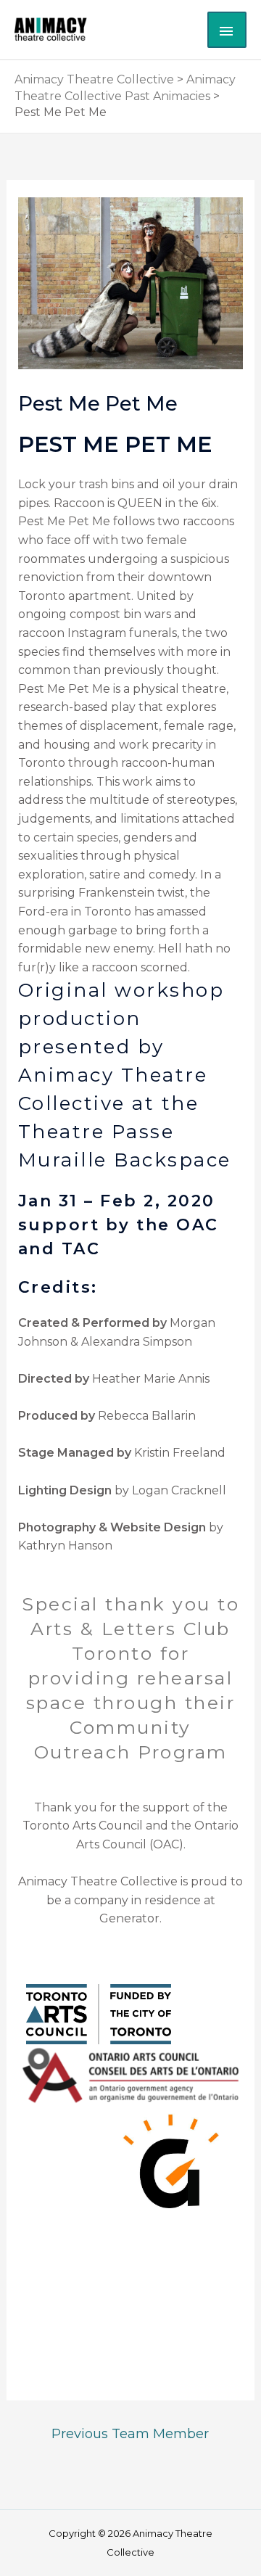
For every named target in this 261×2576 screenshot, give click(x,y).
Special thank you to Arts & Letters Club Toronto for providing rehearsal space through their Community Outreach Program (130, 1678)
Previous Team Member (130, 2433)
